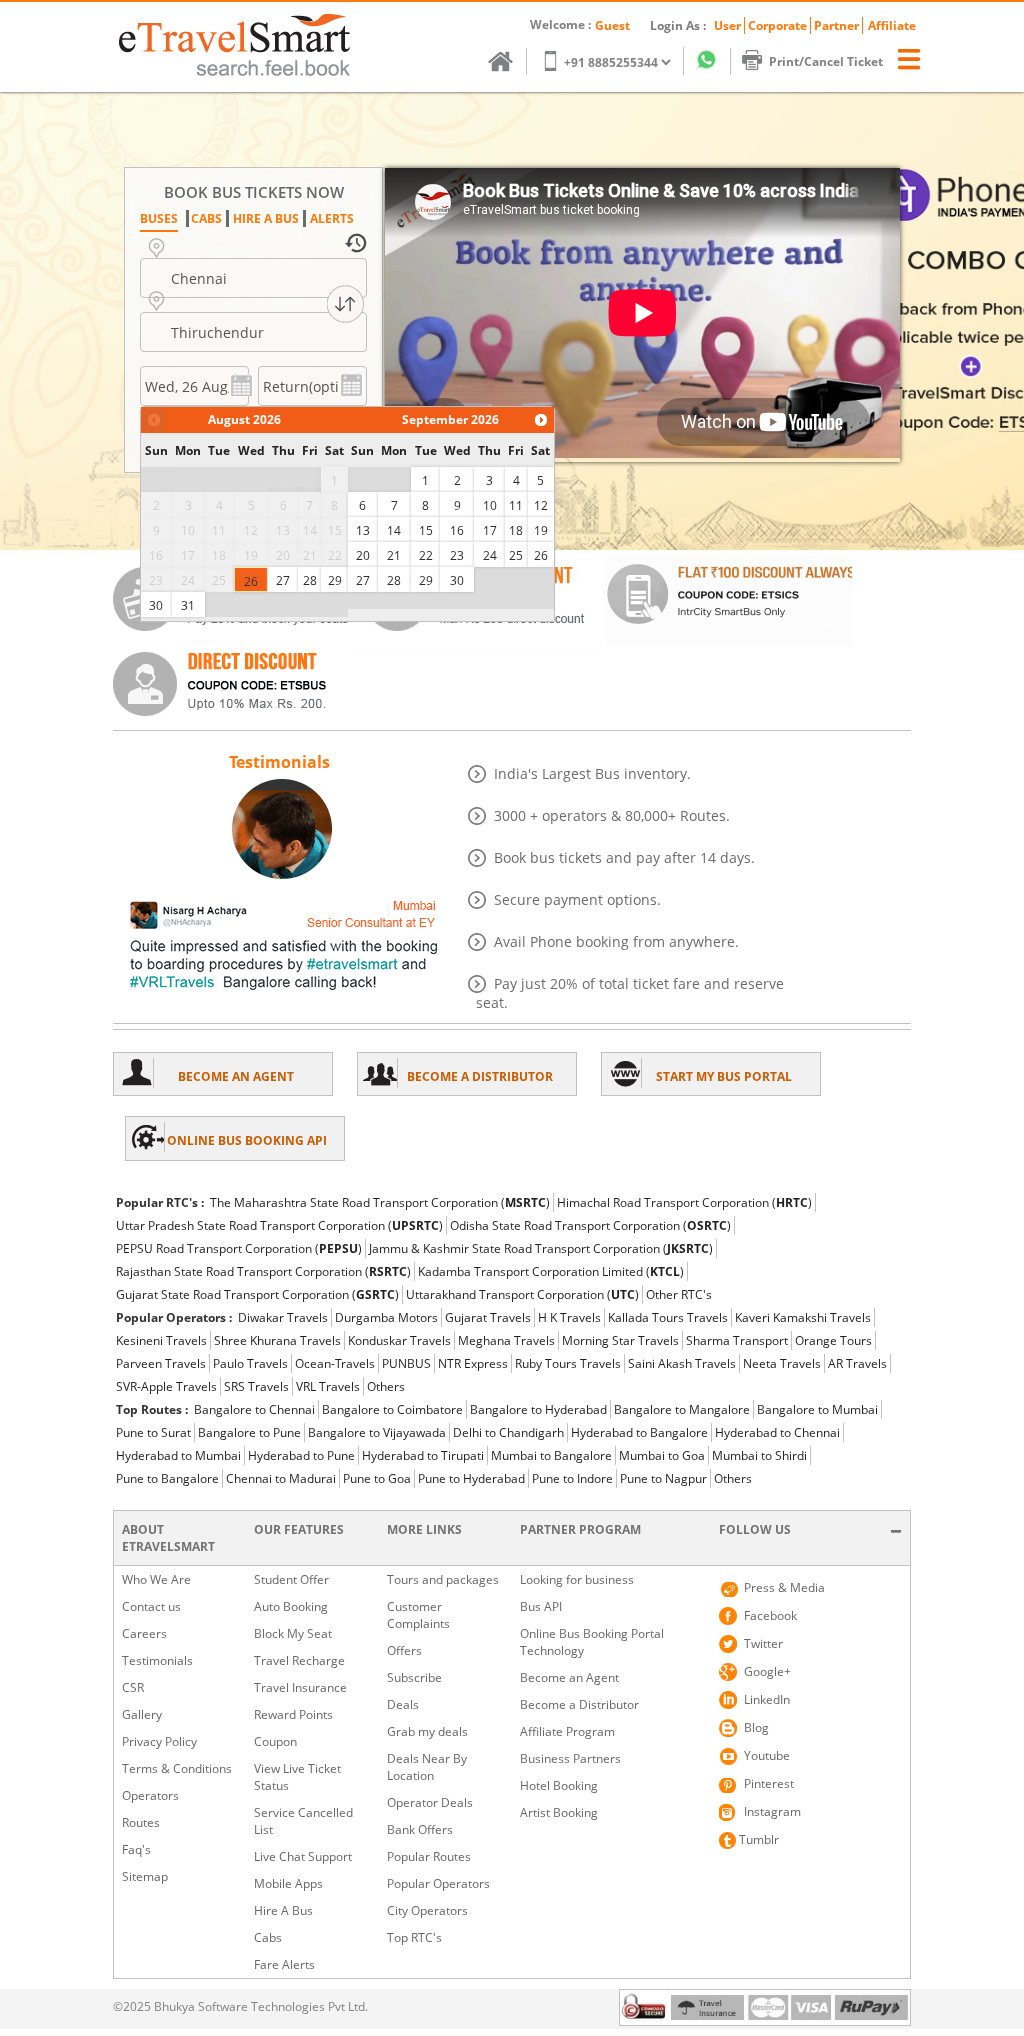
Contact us (151, 1606)
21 (394, 555)
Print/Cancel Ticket (826, 61)
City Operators (427, 1910)
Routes (141, 1822)
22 (426, 555)
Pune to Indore (572, 1478)
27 (283, 580)
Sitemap (145, 1876)
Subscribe (414, 1677)
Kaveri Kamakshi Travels (803, 1317)
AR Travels (857, 1363)
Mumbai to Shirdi (759, 1455)
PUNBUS (406, 1363)
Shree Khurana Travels (277, 1340)
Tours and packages (443, 1579)
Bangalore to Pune (249, 1432)
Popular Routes (429, 1856)
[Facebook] (728, 1616)
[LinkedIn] (728, 1700)
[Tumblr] (728, 1840)
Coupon (275, 1741)
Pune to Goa (377, 1478)
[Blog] (728, 1728)
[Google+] (728, 1672)
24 (490, 555)
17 (490, 530)
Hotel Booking (559, 1785)
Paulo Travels (250, 1363)
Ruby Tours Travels (568, 1363)
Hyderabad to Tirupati (423, 1455)
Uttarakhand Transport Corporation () (522, 1294)
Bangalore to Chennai (254, 1409)
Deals (403, 1704)
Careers (144, 1633)
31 (188, 605)
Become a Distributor (579, 1704)
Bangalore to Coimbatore (392, 1409)
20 (363, 555)
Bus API (541, 1606)
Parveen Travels (161, 1363)
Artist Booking (559, 1812)
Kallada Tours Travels (668, 1317)
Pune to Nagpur (663, 1478)
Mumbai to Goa (662, 1455)
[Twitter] (728, 1644)
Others (386, 1386)
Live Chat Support (303, 1856)
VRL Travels (328, 1386)
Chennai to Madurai (281, 1478)
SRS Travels (256, 1386)
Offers (404, 1650)
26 (251, 581)
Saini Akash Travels (682, 1363)
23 (457, 555)
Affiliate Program (567, 1731)
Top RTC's (414, 1937)
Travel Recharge (299, 1660)
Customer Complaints (418, 1615)
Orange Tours (833, 1340)
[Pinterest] (728, 1784)
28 (310, 580)
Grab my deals (427, 1731)
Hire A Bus (283, 1910)
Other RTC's (679, 1294)
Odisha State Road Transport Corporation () (590, 1225)
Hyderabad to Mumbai (178, 1455)
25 (516, 555)
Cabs (268, 1937)
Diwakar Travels (283, 1317)
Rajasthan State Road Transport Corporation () (263, 1271)
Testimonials (157, 1660)
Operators (150, 1795)
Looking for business (577, 1579)
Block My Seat (293, 1633)
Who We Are (156, 1579)
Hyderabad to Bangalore (639, 1432)
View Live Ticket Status (297, 1777)
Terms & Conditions (177, 1768)
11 (516, 505)
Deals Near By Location (427, 1767)
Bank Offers (420, 1829)
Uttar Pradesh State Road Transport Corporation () (279, 1225)
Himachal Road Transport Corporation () (684, 1202)
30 (156, 605)
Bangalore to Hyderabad (538, 1409)
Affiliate (892, 25)
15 (426, 530)
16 (457, 530)
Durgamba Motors (386, 1317)
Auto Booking (291, 1606)
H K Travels (569, 1317)
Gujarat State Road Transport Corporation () (257, 1294)
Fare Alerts (284, 1964)
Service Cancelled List (303, 1821)
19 (541, 530)
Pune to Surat (153, 1432)
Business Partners (570, 1758)
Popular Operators (438, 1883)
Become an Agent (569, 1677)
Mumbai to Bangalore (551, 1455)
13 (363, 530)
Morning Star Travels (620, 1340)
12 (541, 505)
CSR (133, 1687)
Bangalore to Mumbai (817, 1409)
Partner (836, 25)
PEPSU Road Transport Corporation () (239, 1248)
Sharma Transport (737, 1340)
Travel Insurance (300, 1687)
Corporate (777, 25)
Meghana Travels (506, 1340)
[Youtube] (728, 1756)
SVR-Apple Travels (166, 1386)
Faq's (136, 1849)
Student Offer (291, 1579)
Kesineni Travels (161, 1340)
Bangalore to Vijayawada (377, 1432)
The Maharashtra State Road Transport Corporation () (380, 1202)
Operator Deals (430, 1802)
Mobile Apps (288, 1883)
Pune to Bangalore (167, 1478)
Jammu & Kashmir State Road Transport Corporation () (541, 1248)
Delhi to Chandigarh (508, 1432)
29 (335, 580)
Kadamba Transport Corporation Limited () (551, 1271)
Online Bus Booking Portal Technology (592, 1642)
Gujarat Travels (488, 1317)
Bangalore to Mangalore (682, 1409)
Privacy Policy (159, 1741)
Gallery (142, 1714)
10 (490, 505)
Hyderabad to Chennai (777, 1432)
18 (516, 530)
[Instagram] (728, 1812)
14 (394, 530)
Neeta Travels (782, 1363)
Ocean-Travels (335, 1363)
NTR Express (473, 1363)
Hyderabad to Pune (301, 1455)
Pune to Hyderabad (471, 1478)
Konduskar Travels (399, 1340)
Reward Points (293, 1714)
